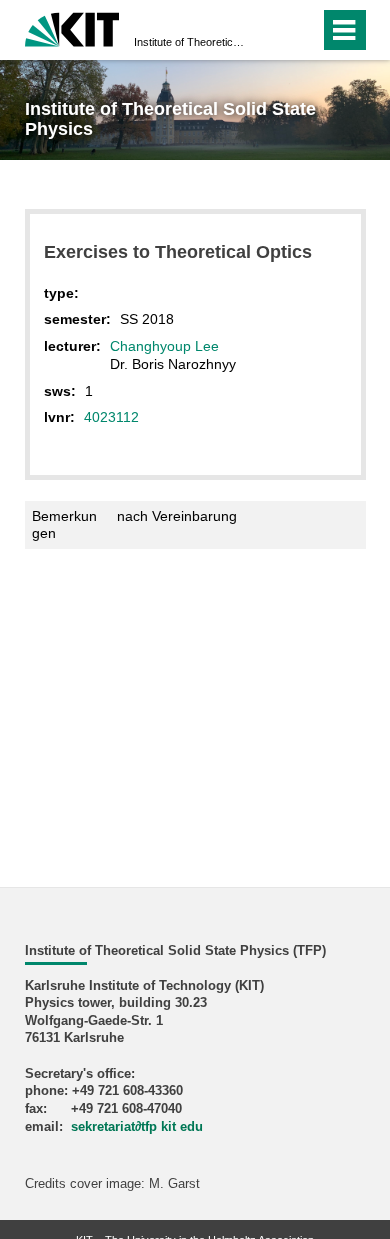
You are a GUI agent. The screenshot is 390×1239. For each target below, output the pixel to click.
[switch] (268, 30)
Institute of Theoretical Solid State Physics (189, 42)
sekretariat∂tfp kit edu (137, 1127)
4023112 (111, 417)
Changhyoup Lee (164, 346)
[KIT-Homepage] (72, 27)
